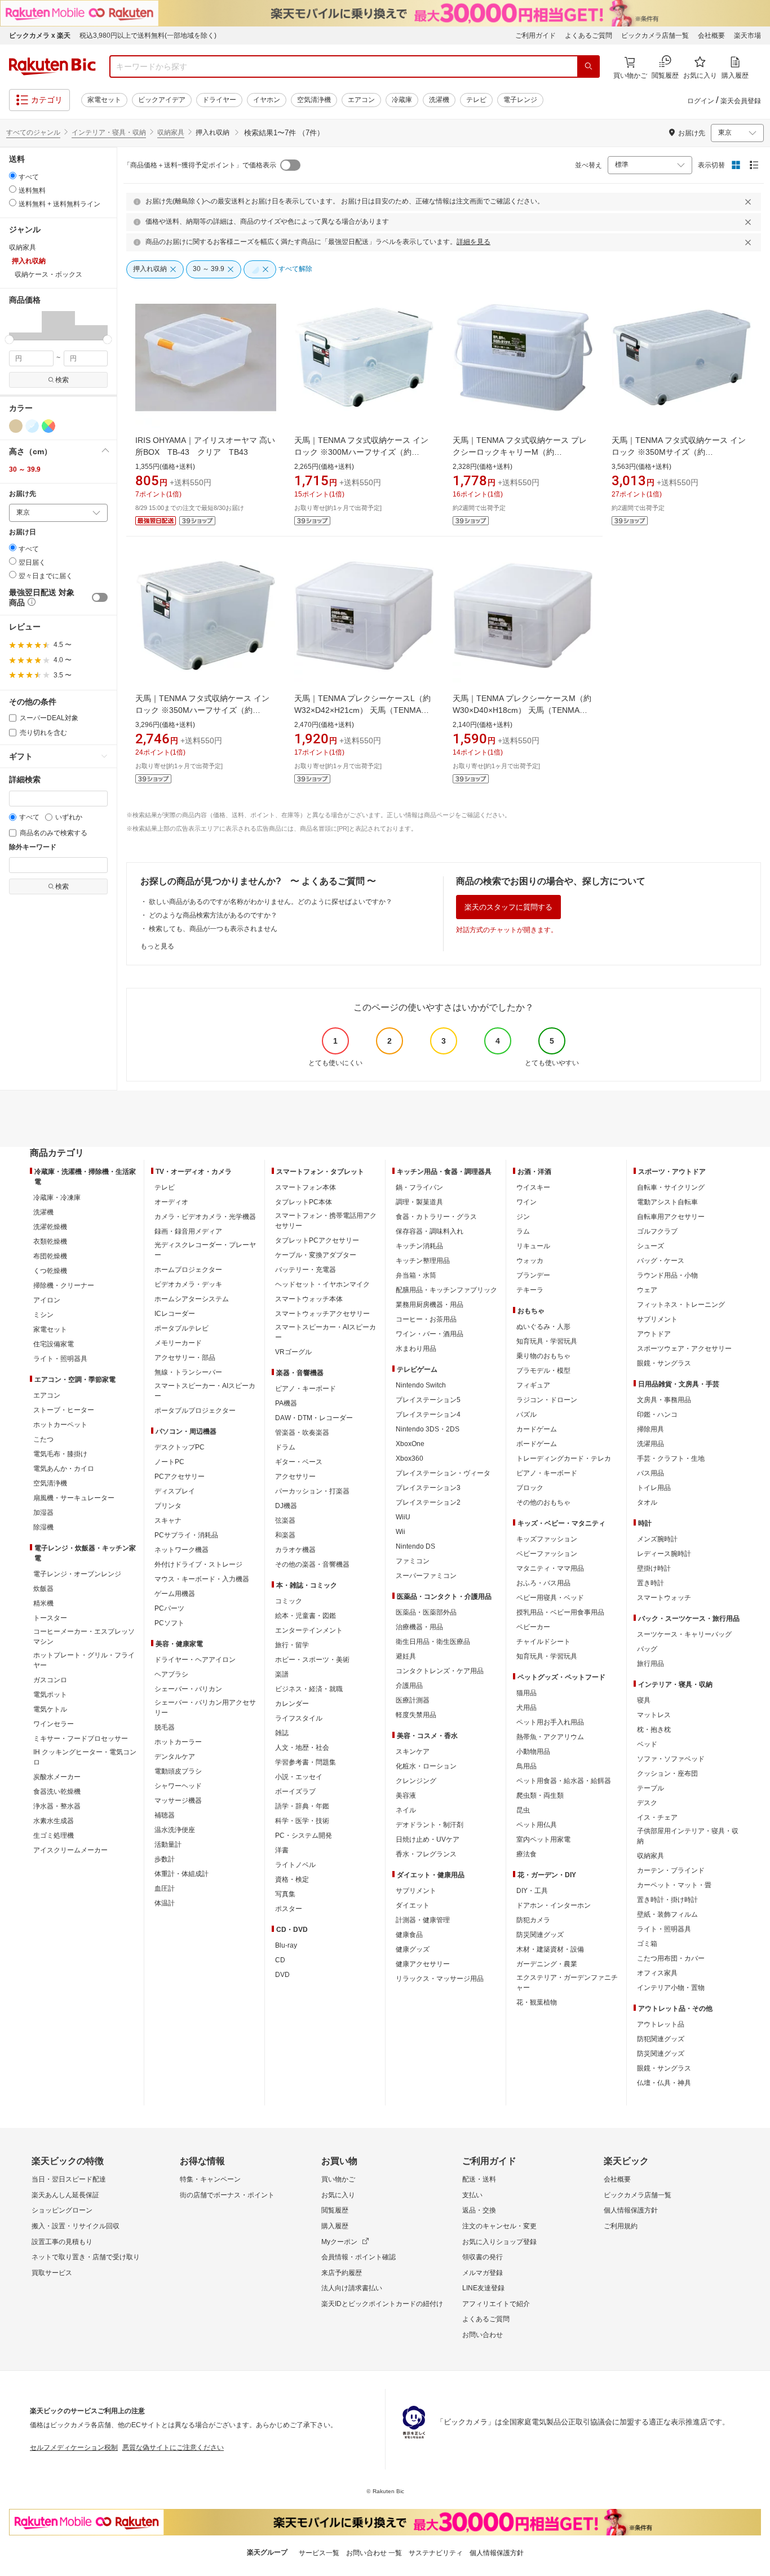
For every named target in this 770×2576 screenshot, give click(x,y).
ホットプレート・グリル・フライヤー (84, 1660)
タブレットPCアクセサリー (317, 1240)
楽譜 (282, 1674)
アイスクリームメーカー (70, 1850)
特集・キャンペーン (210, 2179)
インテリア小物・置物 (671, 1988)
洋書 (282, 1850)
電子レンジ (520, 100)
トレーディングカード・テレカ (564, 1458)
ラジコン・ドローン (547, 1400)
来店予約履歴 (342, 2273)
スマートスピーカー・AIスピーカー (205, 1391)
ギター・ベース (299, 1462)
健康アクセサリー (423, 1964)
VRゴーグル (293, 1352)
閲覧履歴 (335, 2210)
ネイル (406, 1810)
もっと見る (157, 946)
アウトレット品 (661, 2024)
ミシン (43, 1315)
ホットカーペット (60, 1425)
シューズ (650, 1246)
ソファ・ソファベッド (671, 1759)
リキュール (533, 1246)
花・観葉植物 (537, 2002)
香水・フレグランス (426, 1854)
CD (280, 1960)
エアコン (361, 100)
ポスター (289, 1909)
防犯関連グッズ (661, 2039)
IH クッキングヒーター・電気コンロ (85, 1757)
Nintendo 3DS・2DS (428, 1429)
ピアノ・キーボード (306, 1389)
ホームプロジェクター (188, 1270)
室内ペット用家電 (543, 1839)
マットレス (654, 1715)
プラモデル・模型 (543, 1371)
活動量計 (168, 1845)
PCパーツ (169, 1608)
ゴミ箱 (647, 1944)
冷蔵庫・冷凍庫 (57, 1198)
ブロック (530, 1488)
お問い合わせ (483, 2335)
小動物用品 (533, 1752)
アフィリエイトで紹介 (496, 2304)
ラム (523, 1231)
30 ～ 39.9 (25, 469)
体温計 (165, 1903)
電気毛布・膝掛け (60, 1454)
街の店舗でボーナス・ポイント (227, 2195)
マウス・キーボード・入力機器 (202, 1579)
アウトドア (654, 1334)
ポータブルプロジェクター (195, 1411)
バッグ (647, 1649)
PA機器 (286, 1403)
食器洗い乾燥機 (57, 1792)
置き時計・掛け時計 (667, 1900)
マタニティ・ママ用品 (550, 1568)
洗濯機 (439, 100)
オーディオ (171, 1202)
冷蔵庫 (402, 100)
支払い (472, 2195)
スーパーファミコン (426, 1576)
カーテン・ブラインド (671, 1870)
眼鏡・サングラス (664, 1363)
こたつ (43, 1439)
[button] (25, 325)
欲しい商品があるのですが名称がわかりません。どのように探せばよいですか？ (271, 902)
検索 (62, 380)
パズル (526, 1415)
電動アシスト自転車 (667, 1202)
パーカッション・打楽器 (312, 1491)
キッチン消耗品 (419, 1246)
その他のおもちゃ (543, 1502)
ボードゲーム (537, 1444)
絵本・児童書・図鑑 (306, 1616)
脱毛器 (165, 1727)
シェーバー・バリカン (188, 1689)
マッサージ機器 (178, 1801)
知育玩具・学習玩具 (547, 1341)
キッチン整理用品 (423, 1261)
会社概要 (711, 36)
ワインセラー (54, 1724)
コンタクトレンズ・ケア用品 (440, 1671)
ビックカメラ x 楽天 (40, 36)
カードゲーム (537, 1429)
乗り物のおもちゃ (543, 1356)
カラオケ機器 (295, 1550)
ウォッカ (530, 1261)
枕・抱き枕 (654, 1730)
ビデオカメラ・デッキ (188, 1284)
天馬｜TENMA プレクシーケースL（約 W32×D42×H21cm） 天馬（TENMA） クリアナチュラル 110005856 (362, 710)
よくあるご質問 (588, 36)
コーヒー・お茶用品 (426, 1319)
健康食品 (409, 1935)
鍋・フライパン (419, 1187)
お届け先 (23, 494)
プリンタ (168, 1506)
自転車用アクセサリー (671, 1217)
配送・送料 (479, 2179)
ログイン (701, 101)
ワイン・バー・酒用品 (430, 1334)
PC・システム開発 (304, 1835)
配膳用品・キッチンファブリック (446, 1290)
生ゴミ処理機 (54, 1835)
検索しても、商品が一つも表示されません (213, 929)
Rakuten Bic (52, 66)
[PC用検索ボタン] (588, 66)
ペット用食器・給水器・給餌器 (564, 1781)
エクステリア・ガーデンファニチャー (567, 1983)
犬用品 (526, 1708)
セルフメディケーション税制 (74, 2448)
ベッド (647, 1744)
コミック (289, 1601)
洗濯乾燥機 (50, 1227)
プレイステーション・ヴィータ (443, 1473)
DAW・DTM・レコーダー (314, 1418)
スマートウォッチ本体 (309, 1299)
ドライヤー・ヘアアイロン (195, 1660)
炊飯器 (43, 1589)
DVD (282, 1975)
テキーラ (530, 1290)
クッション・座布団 (667, 1774)
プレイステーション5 (428, 1400)
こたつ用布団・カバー (671, 1958)
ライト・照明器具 (60, 1359)
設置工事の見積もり (62, 2242)
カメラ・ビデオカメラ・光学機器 (205, 1217)
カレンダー (292, 1704)
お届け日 (23, 532)
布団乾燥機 (50, 1256)
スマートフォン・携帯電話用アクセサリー (326, 1221)
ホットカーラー (178, 1742)
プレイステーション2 (428, 1502)
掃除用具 (650, 1429)
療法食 (526, 1854)
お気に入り (338, 2195)
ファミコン (413, 1561)
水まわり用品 (416, 1349)
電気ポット (50, 1695)
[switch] (100, 597)
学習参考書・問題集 (306, 1762)
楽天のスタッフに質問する (508, 907)
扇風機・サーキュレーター (74, 1498)
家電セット (104, 100)
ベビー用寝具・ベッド (550, 1598)
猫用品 (526, 1693)
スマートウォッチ (664, 1598)
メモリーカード (178, 1343)
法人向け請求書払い (352, 2288)
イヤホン (267, 100)
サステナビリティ (436, 2553)
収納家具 (171, 132)
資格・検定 (292, 1879)
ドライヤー (219, 100)
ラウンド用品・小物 (667, 1275)
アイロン (47, 1300)
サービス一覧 (319, 2553)
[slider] (9, 340)
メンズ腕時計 (657, 1539)
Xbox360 (410, 1458)
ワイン (526, 1202)
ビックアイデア (162, 100)
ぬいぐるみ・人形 (543, 1327)
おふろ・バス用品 (543, 1583)
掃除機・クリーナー (64, 1285)
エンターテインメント (309, 1630)
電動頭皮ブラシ (178, 1771)
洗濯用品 (650, 1444)
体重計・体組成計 (182, 1874)
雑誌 (282, 1733)
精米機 (43, 1603)
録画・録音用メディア (188, 1231)
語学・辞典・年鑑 (302, 1806)
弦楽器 (285, 1520)
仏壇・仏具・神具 (664, 2083)
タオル (647, 1502)
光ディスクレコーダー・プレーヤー (205, 1250)
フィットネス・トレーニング (681, 1305)
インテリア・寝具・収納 (109, 132)
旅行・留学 (292, 1645)
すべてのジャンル (33, 132)
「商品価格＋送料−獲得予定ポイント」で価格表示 (200, 165)
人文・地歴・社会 (302, 1748)
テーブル (650, 1788)
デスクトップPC (180, 1447)
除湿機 (43, 1527)
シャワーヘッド (178, 1786)
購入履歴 (335, 2226)
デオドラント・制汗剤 (430, 1825)
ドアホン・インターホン (554, 1905)
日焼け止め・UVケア (428, 1839)
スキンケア (413, 1752)
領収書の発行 (483, 2257)
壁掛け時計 (654, 1568)
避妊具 (406, 1656)
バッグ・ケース (661, 1261)
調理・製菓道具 (419, 1202)
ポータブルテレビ (182, 1328)
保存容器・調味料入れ (430, 1231)
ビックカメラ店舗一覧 (655, 36)
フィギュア (533, 1385)
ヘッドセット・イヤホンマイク (322, 1284)
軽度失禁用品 (416, 1715)
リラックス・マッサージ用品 (440, 1979)
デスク (647, 1803)
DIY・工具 (532, 1891)
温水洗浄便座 (175, 1830)
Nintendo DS (415, 1546)
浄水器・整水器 (57, 1806)
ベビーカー (533, 1627)
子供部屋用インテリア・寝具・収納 (688, 1836)
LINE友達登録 (483, 2288)
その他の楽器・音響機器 (312, 1564)
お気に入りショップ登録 (499, 2242)
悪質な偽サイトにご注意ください (173, 2448)
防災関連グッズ (540, 1935)
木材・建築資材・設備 (550, 1949)
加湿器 (43, 1513)
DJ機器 (286, 1506)
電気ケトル (50, 1709)
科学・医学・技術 (302, 1821)
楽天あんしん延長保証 (65, 2195)
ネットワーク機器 (182, 1550)
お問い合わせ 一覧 (374, 2553)
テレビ (476, 100)
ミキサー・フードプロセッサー (81, 1739)
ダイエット (413, 1905)
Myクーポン (339, 2242)
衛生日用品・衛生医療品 (433, 1642)
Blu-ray (286, 1945)
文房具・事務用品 (664, 1400)
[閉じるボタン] (750, 202)
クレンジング (416, 1781)
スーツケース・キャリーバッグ (684, 1634)
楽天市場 (747, 36)
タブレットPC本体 (304, 1202)
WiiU (403, 1517)
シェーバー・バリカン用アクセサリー (205, 1708)
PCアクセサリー (180, 1477)
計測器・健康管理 (423, 1920)
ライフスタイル (299, 1718)
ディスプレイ (175, 1491)
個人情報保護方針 (631, 2210)
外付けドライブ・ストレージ (198, 1564)
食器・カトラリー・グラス (436, 1217)
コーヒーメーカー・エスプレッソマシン (84, 1637)
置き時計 (650, 1583)
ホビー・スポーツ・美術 (312, 1660)
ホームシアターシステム (192, 1299)
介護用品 (409, 1686)
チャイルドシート (543, 1642)
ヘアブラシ (171, 1674)
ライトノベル (295, 1865)
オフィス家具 (657, 1973)
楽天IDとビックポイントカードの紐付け (382, 2304)
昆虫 (523, 1810)
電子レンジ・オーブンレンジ (77, 1574)
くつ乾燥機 (50, 1271)
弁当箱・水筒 (416, 1275)
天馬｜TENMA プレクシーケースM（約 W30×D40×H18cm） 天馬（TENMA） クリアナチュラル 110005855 (522, 710)
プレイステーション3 (428, 1488)
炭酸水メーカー (57, 1777)
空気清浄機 (314, 100)
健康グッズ (413, 1949)
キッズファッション (547, 1539)
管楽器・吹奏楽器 (302, 1433)
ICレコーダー (175, 1314)
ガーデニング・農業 (547, 1964)
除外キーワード (33, 847)
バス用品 (650, 1473)
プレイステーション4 (428, 1415)
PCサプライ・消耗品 (186, 1535)
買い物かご (338, 2179)
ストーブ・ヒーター (64, 1410)
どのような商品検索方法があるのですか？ (213, 915)
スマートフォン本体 (306, 1187)
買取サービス (52, 2273)
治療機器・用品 (419, 1627)
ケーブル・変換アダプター (316, 1255)
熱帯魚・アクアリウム (550, 1737)
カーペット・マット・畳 (674, 1885)
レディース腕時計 (664, 1554)
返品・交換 (479, 2210)
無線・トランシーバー (188, 1372)
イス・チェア (657, 1817)
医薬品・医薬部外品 (426, 1612)
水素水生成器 (54, 1821)
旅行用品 (650, 1664)
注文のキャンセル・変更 (499, 2226)
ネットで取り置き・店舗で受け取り (86, 2257)
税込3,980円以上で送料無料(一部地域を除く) (148, 36)
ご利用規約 (621, 2226)
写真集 (285, 1894)
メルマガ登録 (483, 2273)
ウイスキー (533, 1187)
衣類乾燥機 (50, 1242)
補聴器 (165, 1815)
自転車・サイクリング (671, 1187)
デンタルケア (175, 1757)
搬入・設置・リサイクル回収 (76, 2226)
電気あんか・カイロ (64, 1469)
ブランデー (533, 1275)
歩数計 (165, 1859)
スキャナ (168, 1520)
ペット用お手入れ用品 (550, 1722)
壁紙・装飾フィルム (667, 1914)
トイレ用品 (654, 1488)
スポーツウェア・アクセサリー (684, 1349)
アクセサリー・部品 (185, 1358)
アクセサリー (295, 1477)
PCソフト (169, 1623)
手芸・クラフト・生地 (671, 1458)
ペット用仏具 (537, 1825)
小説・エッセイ (299, 1777)
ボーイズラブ (295, 1792)
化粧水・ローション (426, 1766)
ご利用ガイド (536, 36)
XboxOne (410, 1444)
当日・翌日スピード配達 (69, 2179)
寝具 (644, 1700)
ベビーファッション (547, 1554)
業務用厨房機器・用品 (430, 1305)
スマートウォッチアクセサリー (322, 1314)
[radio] (13, 176)
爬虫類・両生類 (540, 1795)
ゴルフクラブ (657, 1231)
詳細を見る (473, 242)
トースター (50, 1618)
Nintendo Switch (421, 1385)
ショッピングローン (62, 2210)
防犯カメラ (533, 1920)
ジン (523, 1217)
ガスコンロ (50, 1680)
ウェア (647, 1290)
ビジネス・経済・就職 (309, 1689)
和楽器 (285, 1535)
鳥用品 (526, 1766)
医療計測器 (413, 1700)
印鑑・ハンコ (657, 1415)
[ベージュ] (16, 426)
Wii (401, 1532)
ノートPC (169, 1462)
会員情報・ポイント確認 (359, 2257)
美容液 (406, 1795)
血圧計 (165, 1888)
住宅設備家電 (54, 1344)
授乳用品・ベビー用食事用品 (560, 1612)
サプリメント (416, 1891)
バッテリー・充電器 (306, 1270)
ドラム (285, 1447)
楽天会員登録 (741, 101)
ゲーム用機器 (175, 1594)
